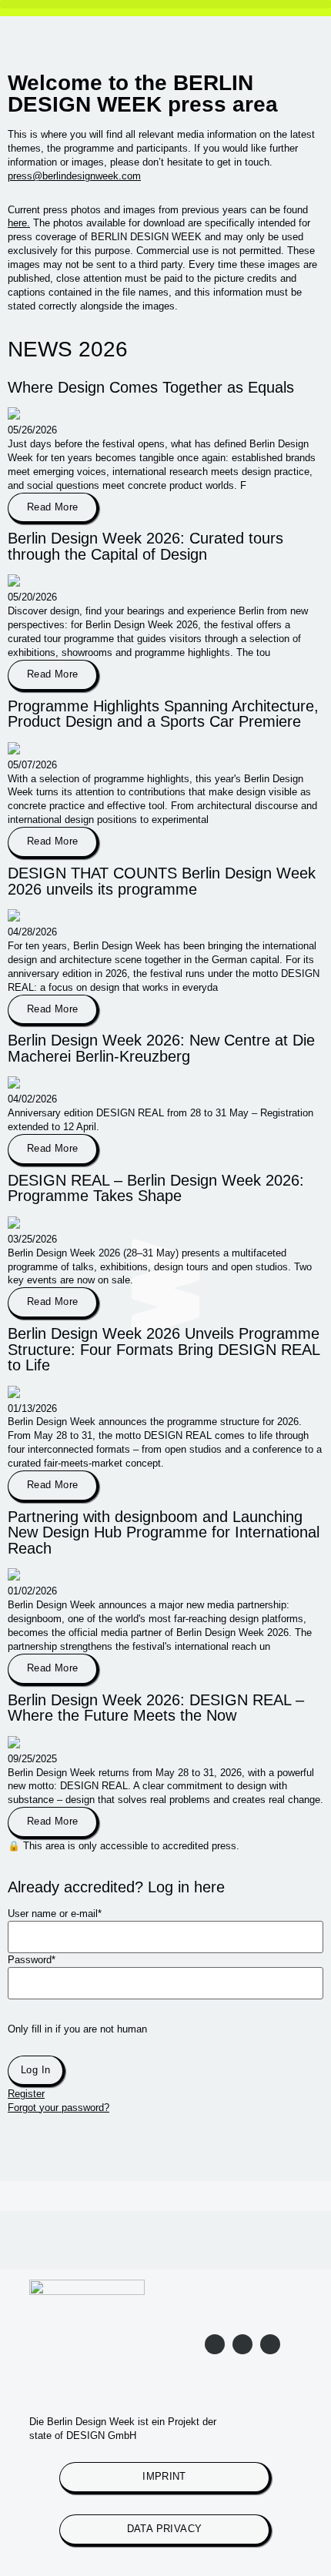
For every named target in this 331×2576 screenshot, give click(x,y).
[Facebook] (270, 2344)
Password (32, 1960)
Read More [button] (52, 507)
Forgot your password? (59, 2108)
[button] (165, 4)
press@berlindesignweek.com (74, 176)
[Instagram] (215, 2344)
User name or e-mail (55, 1914)
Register (26, 2094)
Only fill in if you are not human (77, 2030)
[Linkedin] (242, 2344)
